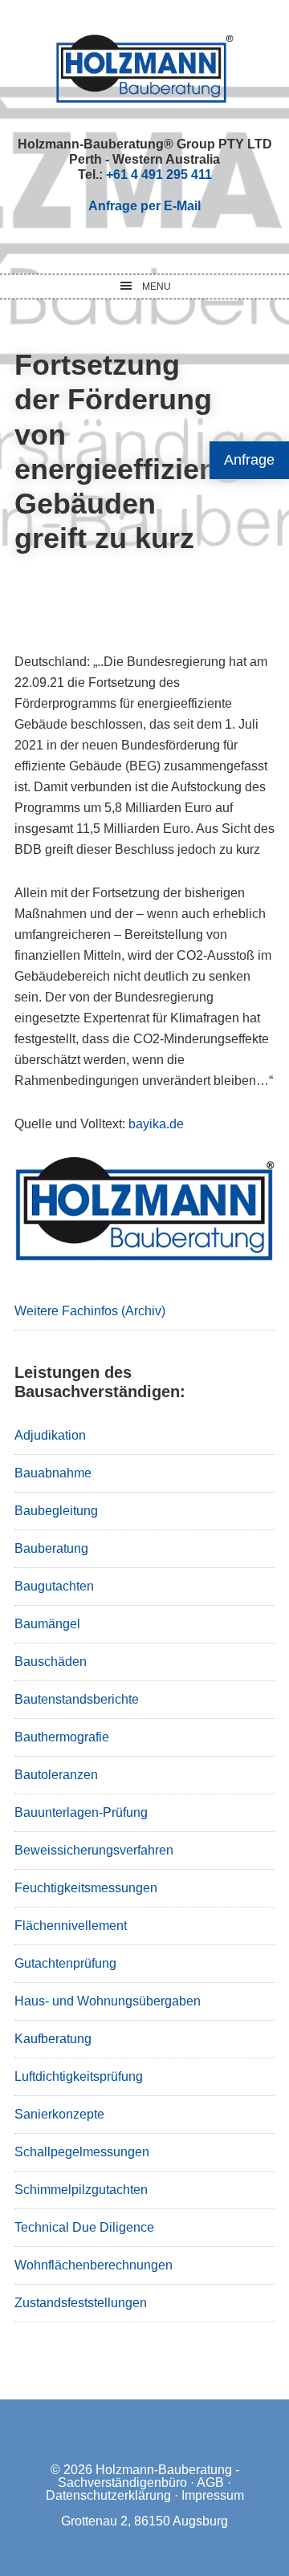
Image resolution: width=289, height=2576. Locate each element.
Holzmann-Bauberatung (145, 68)
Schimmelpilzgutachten (81, 2190)
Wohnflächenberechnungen (94, 2265)
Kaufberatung (53, 2039)
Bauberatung (51, 1548)
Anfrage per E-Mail (144, 206)
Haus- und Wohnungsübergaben (108, 2001)
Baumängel (47, 1624)
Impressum (213, 2495)
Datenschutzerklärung (108, 2495)
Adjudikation (50, 1435)
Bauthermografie (62, 1737)
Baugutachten (54, 1586)
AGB (210, 2483)
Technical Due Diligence (84, 2227)
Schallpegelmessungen (82, 2152)
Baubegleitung (56, 1511)
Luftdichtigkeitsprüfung (79, 2076)
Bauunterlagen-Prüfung (81, 1812)
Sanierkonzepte (59, 2114)
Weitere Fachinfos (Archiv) (90, 1311)
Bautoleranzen (56, 1775)
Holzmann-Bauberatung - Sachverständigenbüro (149, 2476)
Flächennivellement (71, 1926)
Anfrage (249, 460)
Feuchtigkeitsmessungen (86, 1888)
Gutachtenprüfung (65, 1963)
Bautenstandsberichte (77, 1699)
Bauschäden (51, 1662)
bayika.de (156, 1124)
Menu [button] (157, 286)
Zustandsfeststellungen (81, 2303)
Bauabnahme (53, 1473)
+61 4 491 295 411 (159, 175)
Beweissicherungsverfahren (94, 1850)
